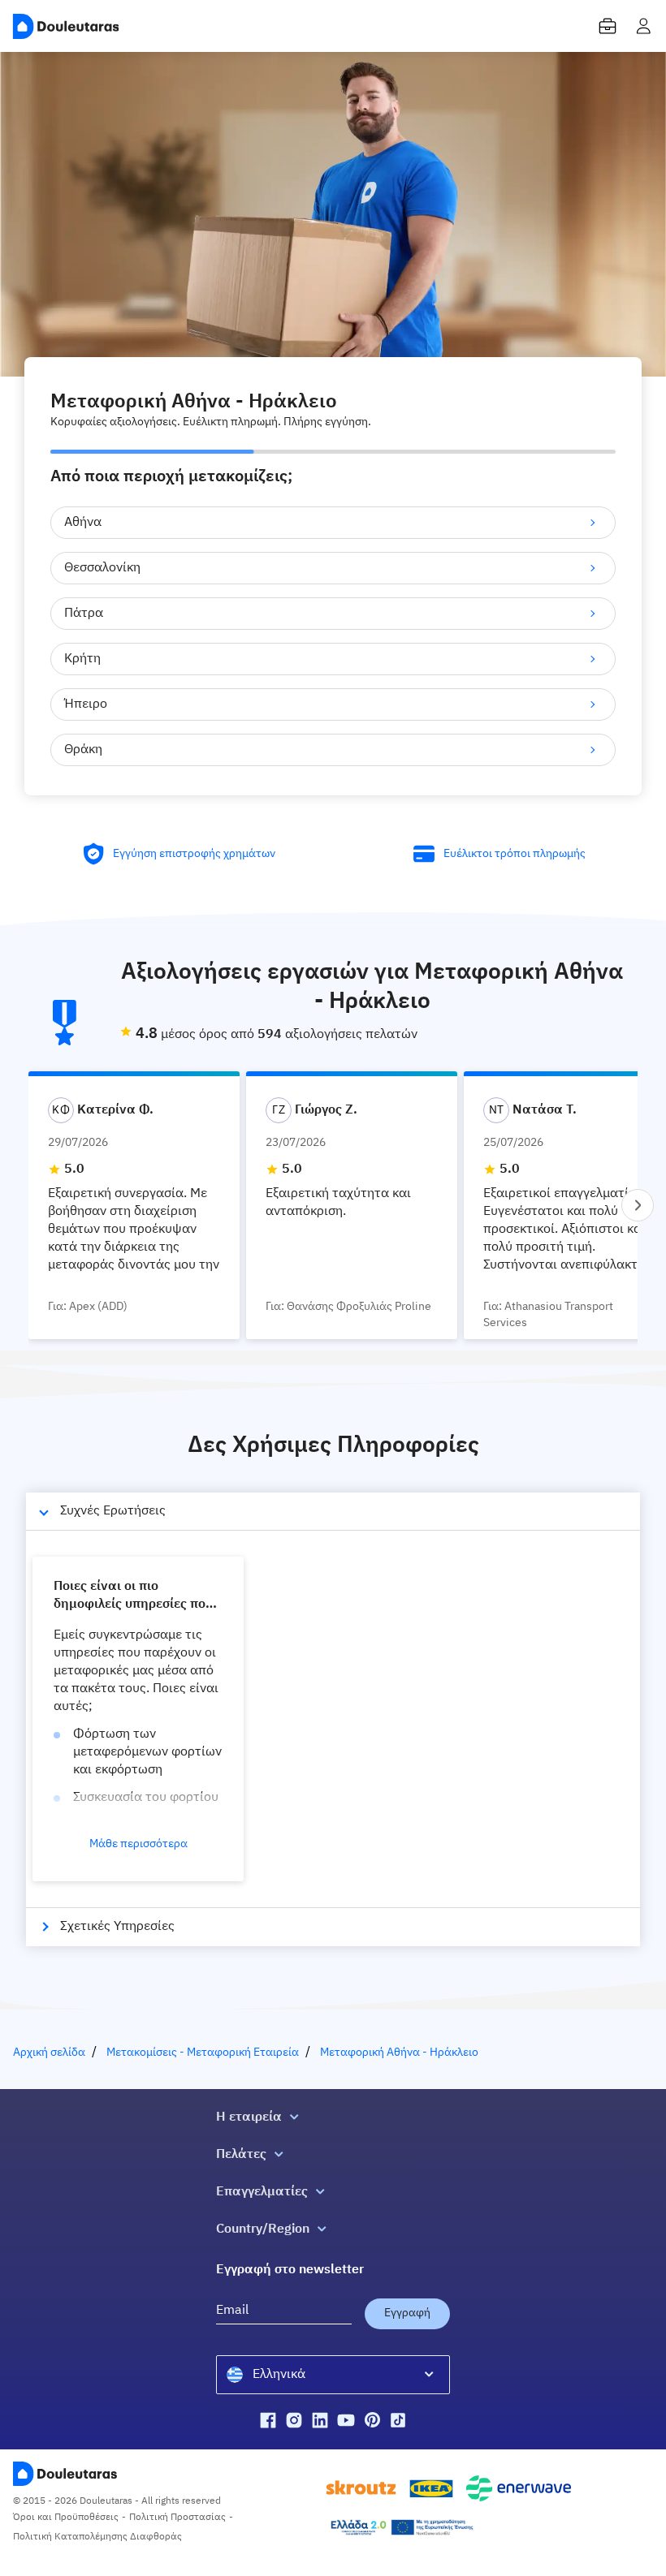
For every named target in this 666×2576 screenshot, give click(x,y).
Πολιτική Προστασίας (177, 2518)
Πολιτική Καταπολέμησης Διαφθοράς (97, 2537)
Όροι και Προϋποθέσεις (66, 2518)
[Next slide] (638, 1205)
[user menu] (643, 26)
